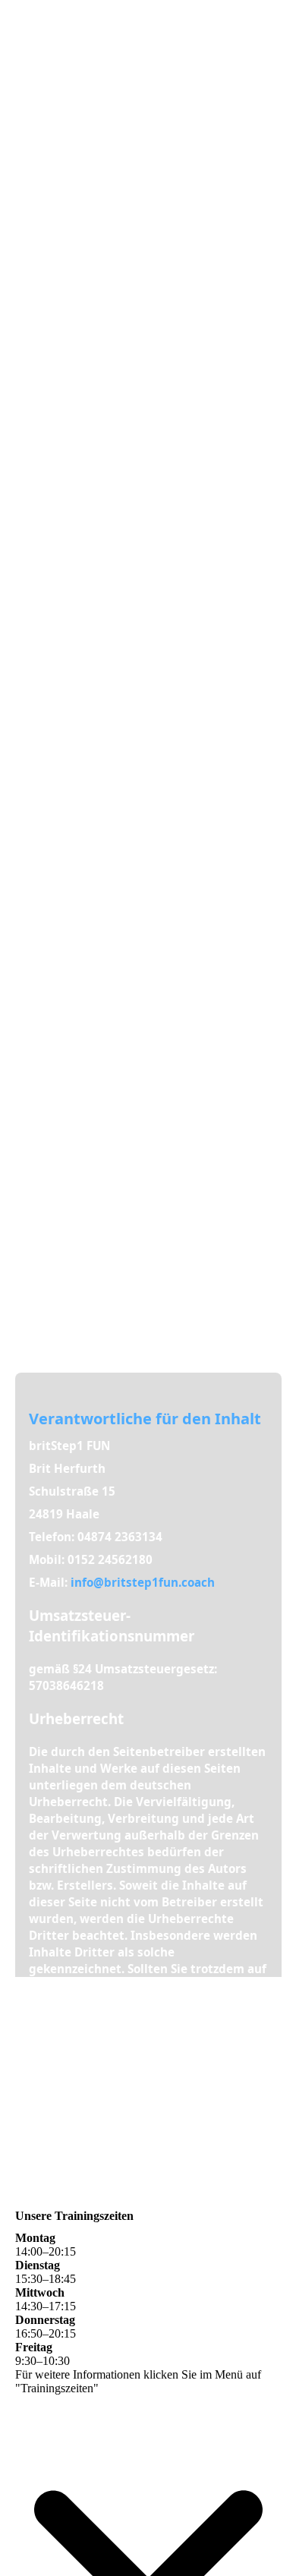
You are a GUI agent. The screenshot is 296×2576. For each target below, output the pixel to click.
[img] (148, 644)
